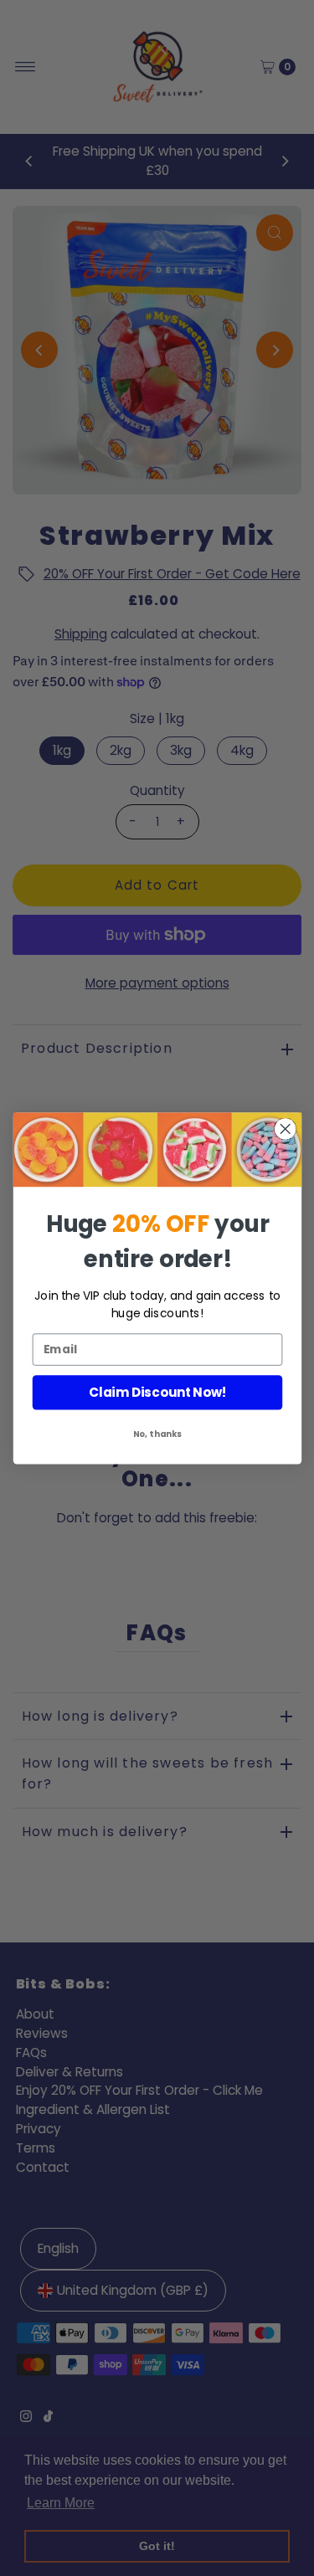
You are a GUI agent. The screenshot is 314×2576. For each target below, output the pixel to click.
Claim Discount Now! (157, 1392)
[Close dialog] (285, 1129)
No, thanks (157, 1433)
